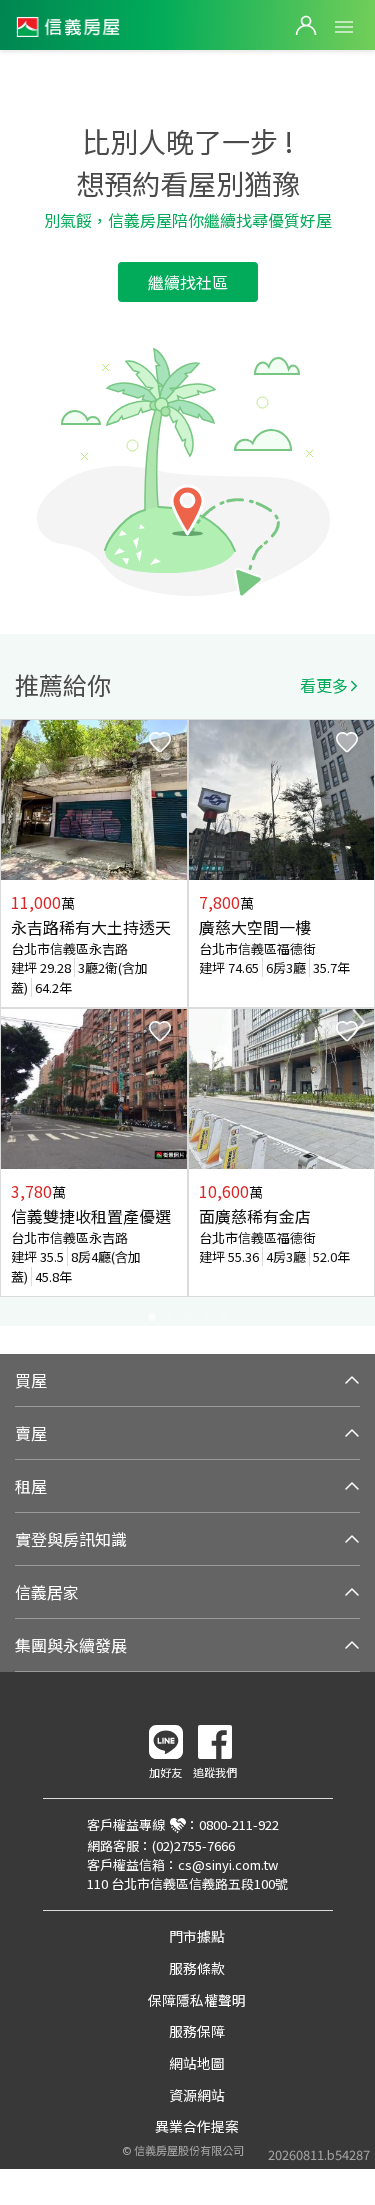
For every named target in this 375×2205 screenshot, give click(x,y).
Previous (16, 1022)
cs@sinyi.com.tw (228, 1864)
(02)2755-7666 (193, 1845)
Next (359, 1022)
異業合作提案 (197, 2126)
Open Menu (344, 27)
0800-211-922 (239, 1824)
